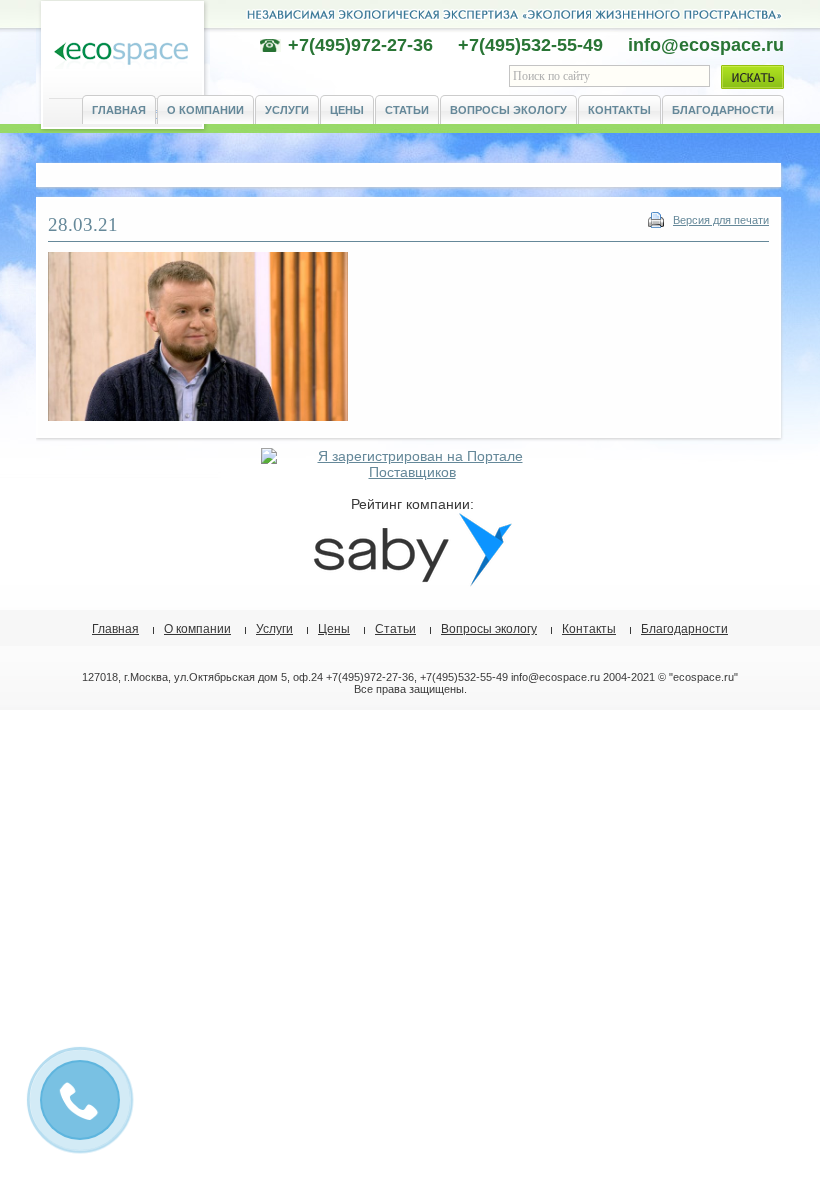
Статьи (407, 110)
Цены (347, 110)
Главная (119, 110)
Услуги (287, 110)
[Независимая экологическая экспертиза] (121, 54)
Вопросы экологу (508, 110)
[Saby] (412, 582)
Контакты (619, 110)
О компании (205, 110)
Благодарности (723, 110)
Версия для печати (721, 220)
